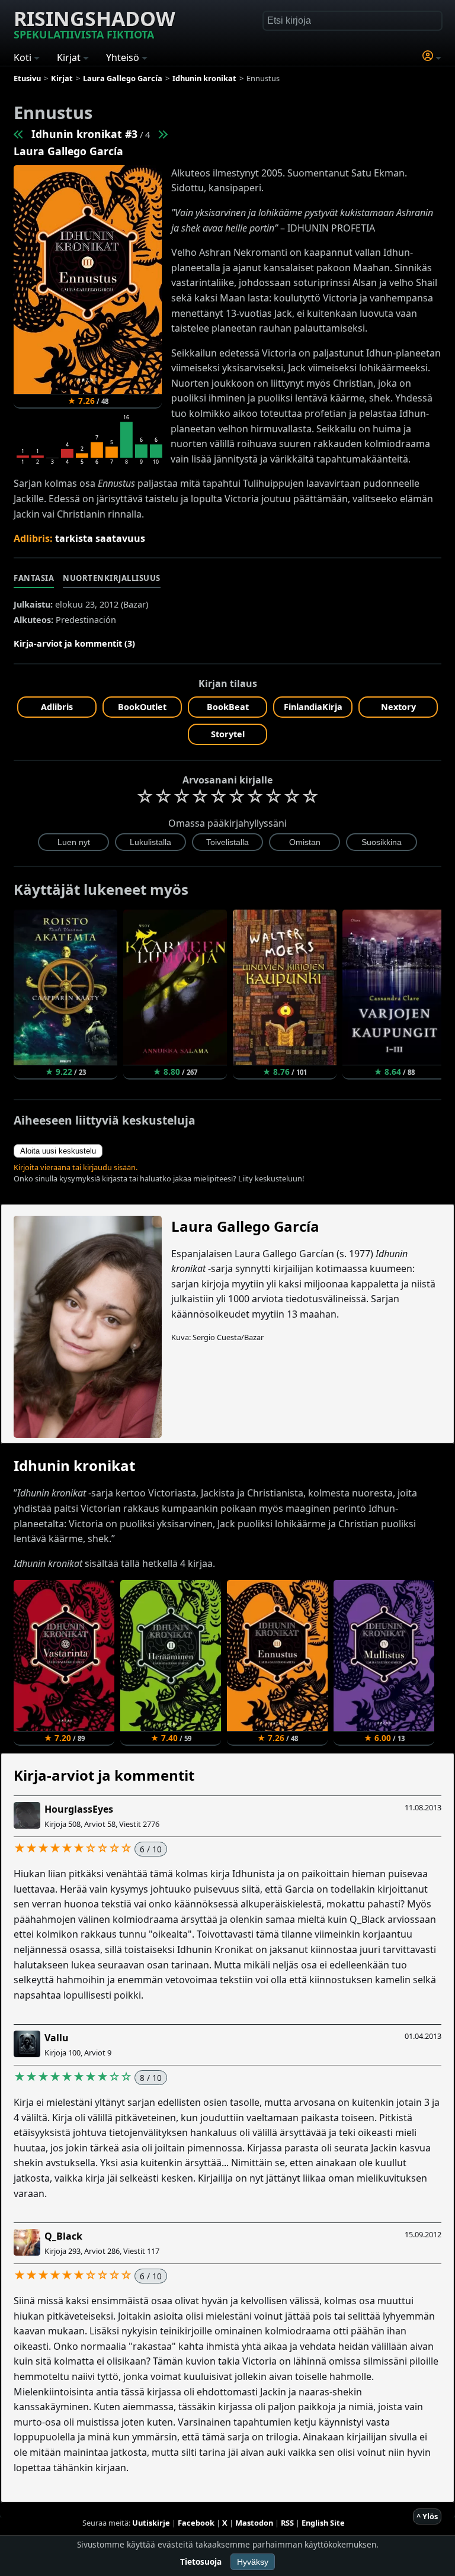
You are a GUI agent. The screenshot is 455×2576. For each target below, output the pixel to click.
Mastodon (254, 2523)
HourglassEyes (79, 1809)
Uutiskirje (151, 2523)
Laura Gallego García (68, 151)
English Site (323, 2523)
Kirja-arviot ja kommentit (104, 1775)
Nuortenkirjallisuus (112, 578)
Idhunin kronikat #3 (84, 134)
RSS (287, 2523)
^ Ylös (427, 2516)
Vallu (57, 2038)
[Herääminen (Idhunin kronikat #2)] (19, 134)
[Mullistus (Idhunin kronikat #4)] (162, 134)
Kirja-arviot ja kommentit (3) (74, 643)
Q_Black (63, 2236)
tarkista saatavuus (100, 538)
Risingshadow (94, 23)
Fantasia (34, 578)
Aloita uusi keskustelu (58, 1151)
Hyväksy (253, 2562)
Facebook (196, 2523)
